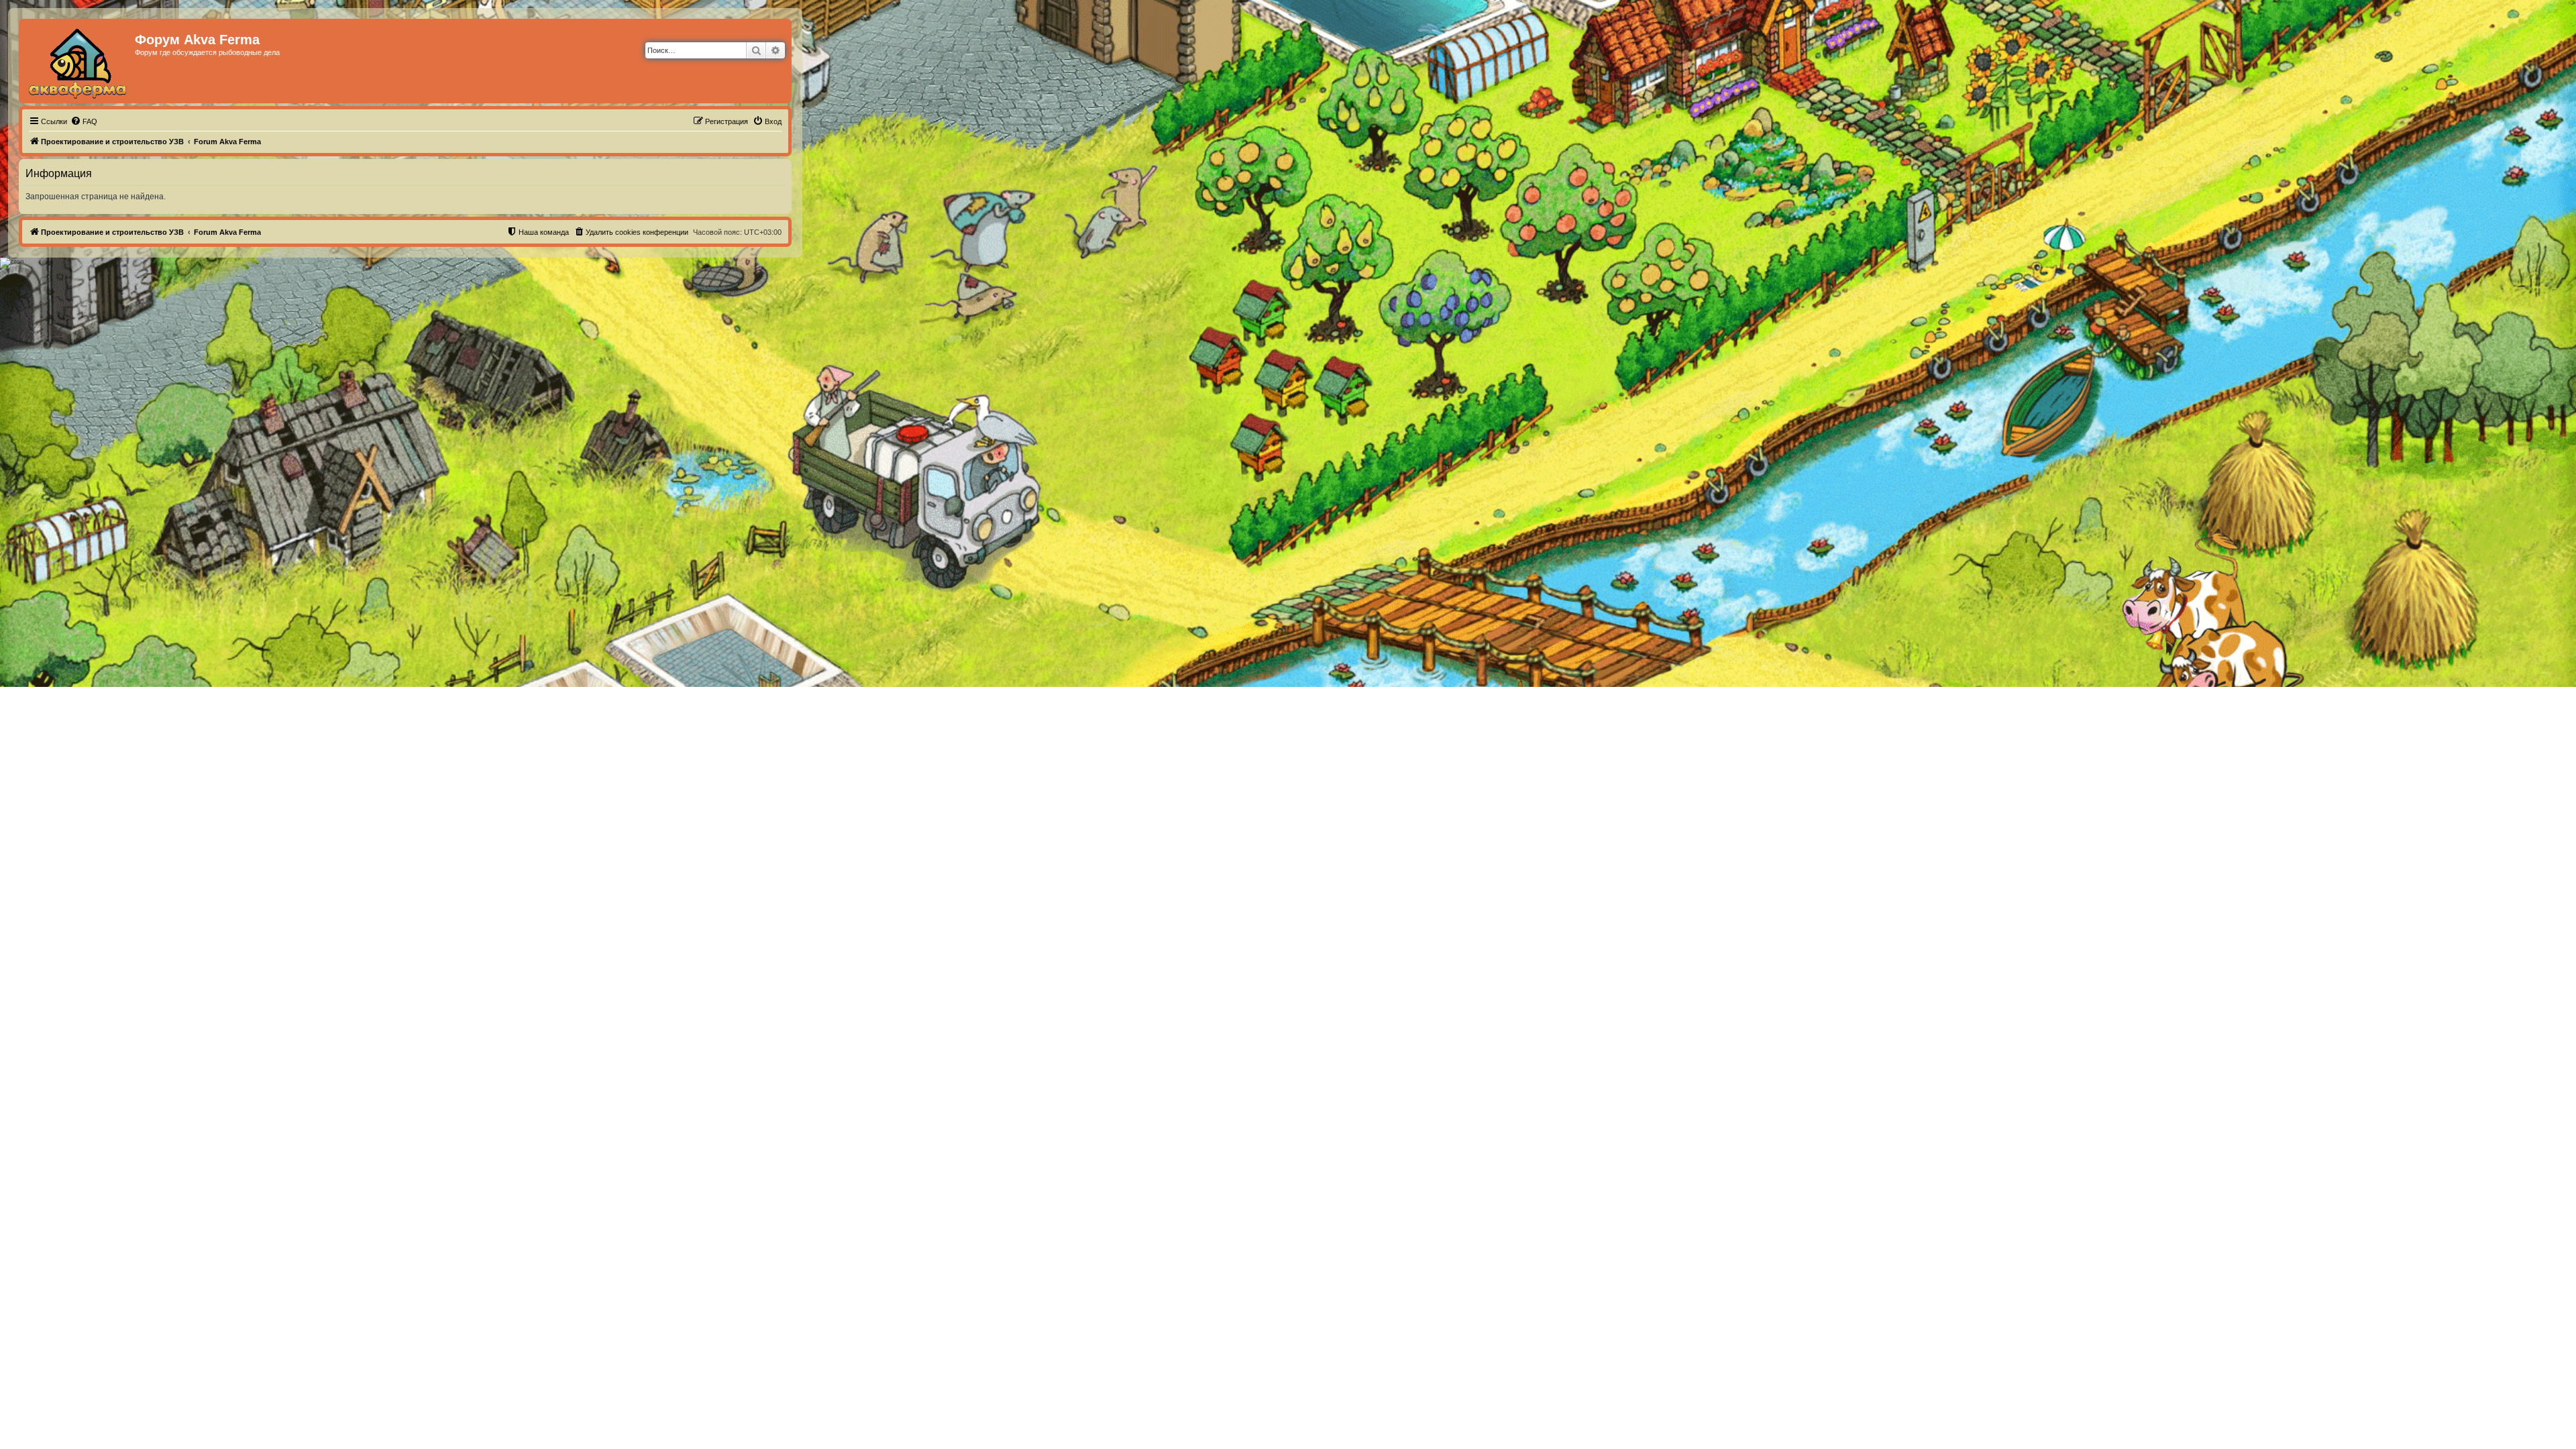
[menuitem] (84, 121)
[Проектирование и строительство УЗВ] (78, 61)
